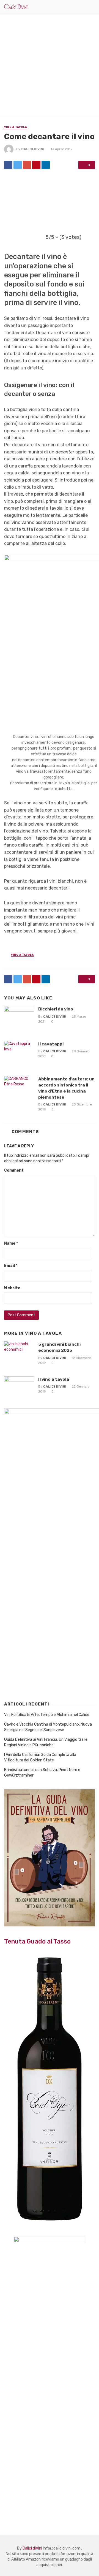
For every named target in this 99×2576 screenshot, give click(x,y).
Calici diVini (33, 149)
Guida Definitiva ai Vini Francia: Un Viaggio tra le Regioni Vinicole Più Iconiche (46, 1742)
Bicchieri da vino (56, 1009)
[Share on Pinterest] (36, 165)
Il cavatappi (51, 1044)
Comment (14, 1170)
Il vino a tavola (54, 1379)
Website (12, 1288)
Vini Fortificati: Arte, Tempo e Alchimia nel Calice (47, 1715)
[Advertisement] (50, 66)
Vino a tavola (16, 127)
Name (11, 1243)
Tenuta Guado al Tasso (37, 1941)
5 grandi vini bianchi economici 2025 (59, 1347)
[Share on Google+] (27, 165)
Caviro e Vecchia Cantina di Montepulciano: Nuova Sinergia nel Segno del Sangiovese (48, 1727)
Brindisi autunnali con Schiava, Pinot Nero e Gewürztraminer (42, 1773)
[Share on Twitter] (18, 165)
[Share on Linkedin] (46, 165)
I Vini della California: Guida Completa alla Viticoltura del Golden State (40, 1757)
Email (11, 1266)
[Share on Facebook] (8, 165)
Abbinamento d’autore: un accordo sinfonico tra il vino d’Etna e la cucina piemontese (66, 1088)
